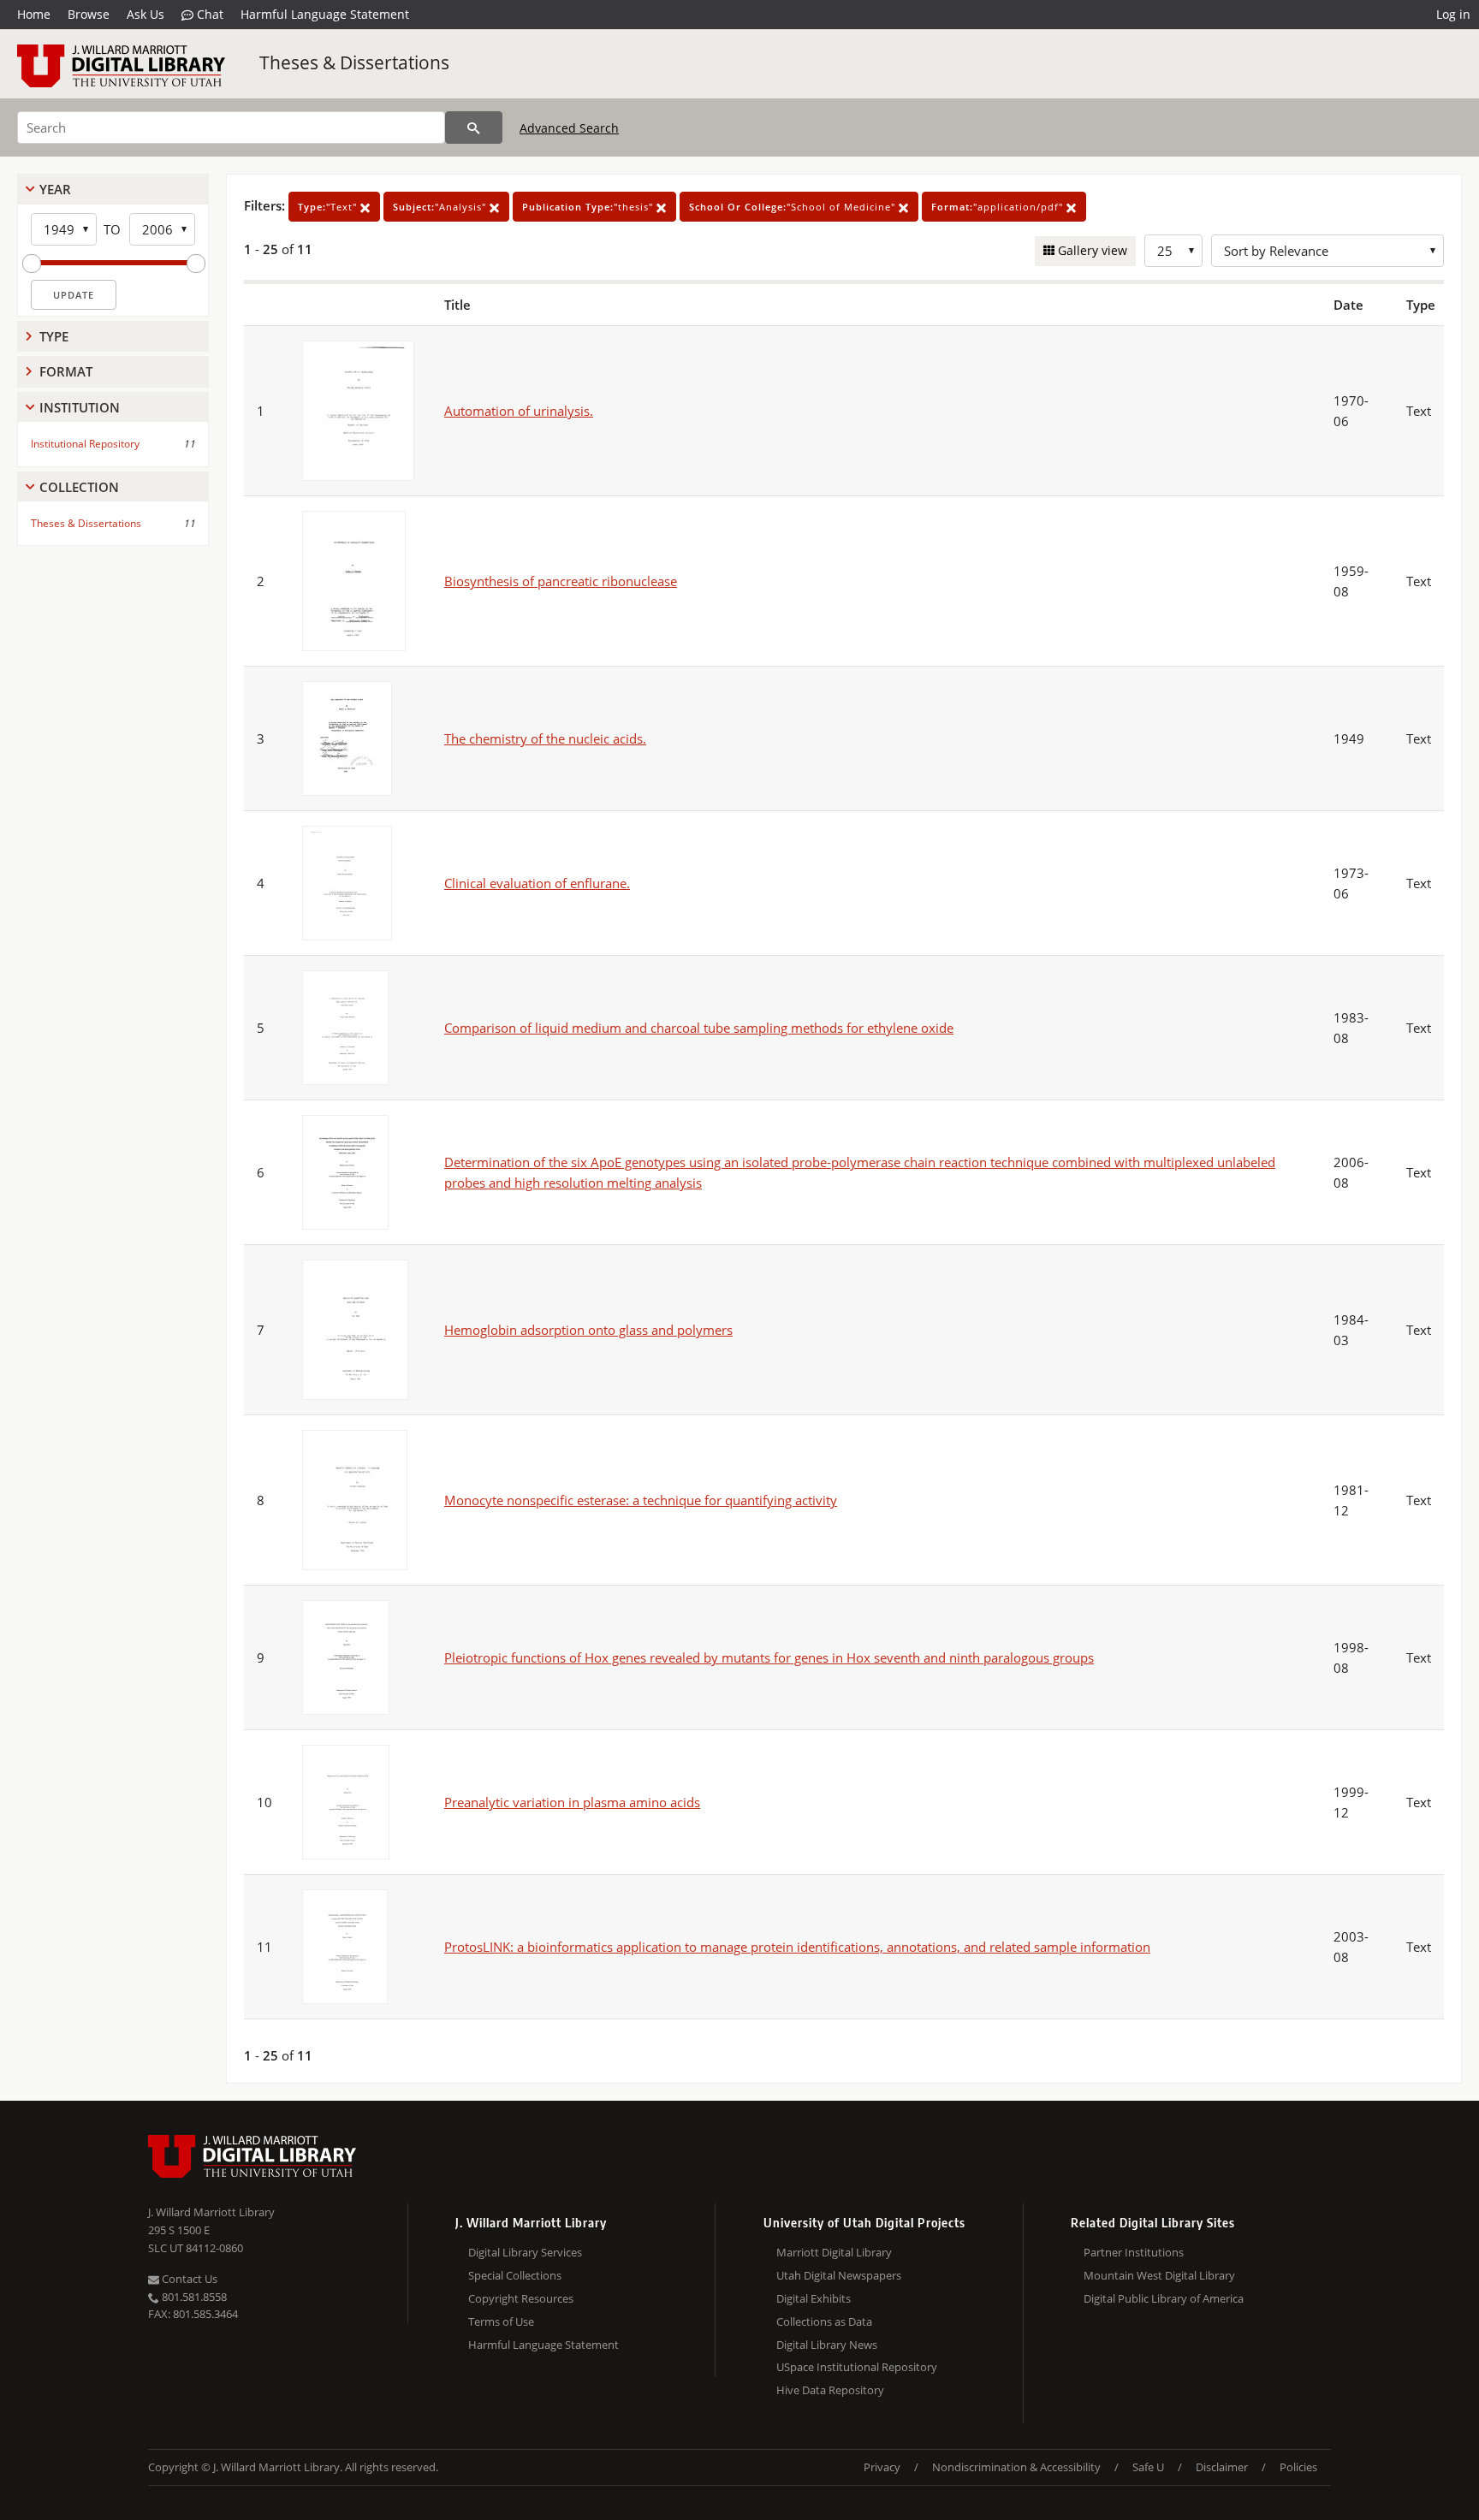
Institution (80, 407)
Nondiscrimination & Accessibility (1016, 2467)
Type (54, 336)
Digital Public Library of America (1164, 2298)
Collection (79, 487)
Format (66, 371)
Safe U (1148, 2467)
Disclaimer (1222, 2467)
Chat (208, 14)
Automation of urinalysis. (519, 411)
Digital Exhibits (814, 2298)
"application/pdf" (999, 207)
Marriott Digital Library (834, 2252)
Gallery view (1091, 250)
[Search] (474, 127)
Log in (1453, 14)
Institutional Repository (85, 444)
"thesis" (589, 207)
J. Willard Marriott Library (211, 2212)
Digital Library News (827, 2345)
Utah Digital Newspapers (839, 2275)
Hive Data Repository (830, 2390)
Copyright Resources (521, 2298)
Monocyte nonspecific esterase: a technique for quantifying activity (641, 1500)
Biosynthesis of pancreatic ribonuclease (561, 581)
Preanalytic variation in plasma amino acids (572, 1802)
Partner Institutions (1134, 2252)
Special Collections (515, 2275)
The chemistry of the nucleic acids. (545, 738)
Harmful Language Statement (325, 14)
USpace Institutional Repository (857, 2367)
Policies (1298, 2467)
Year (55, 189)
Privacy (882, 2467)
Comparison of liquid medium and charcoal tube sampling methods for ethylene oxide (699, 1028)
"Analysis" (441, 207)
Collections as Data (824, 2321)
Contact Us (188, 2279)
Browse (89, 14)
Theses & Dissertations (354, 62)
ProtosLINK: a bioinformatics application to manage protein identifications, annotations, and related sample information (797, 1947)
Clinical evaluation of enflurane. (537, 883)
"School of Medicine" (794, 207)
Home (34, 14)
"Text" (329, 207)
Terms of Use (501, 2321)
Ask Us (146, 14)
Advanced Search (569, 128)
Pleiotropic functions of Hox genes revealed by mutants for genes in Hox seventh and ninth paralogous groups (769, 1657)
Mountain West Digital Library (1159, 2275)
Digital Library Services (525, 2252)
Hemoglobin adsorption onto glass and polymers (588, 1330)
